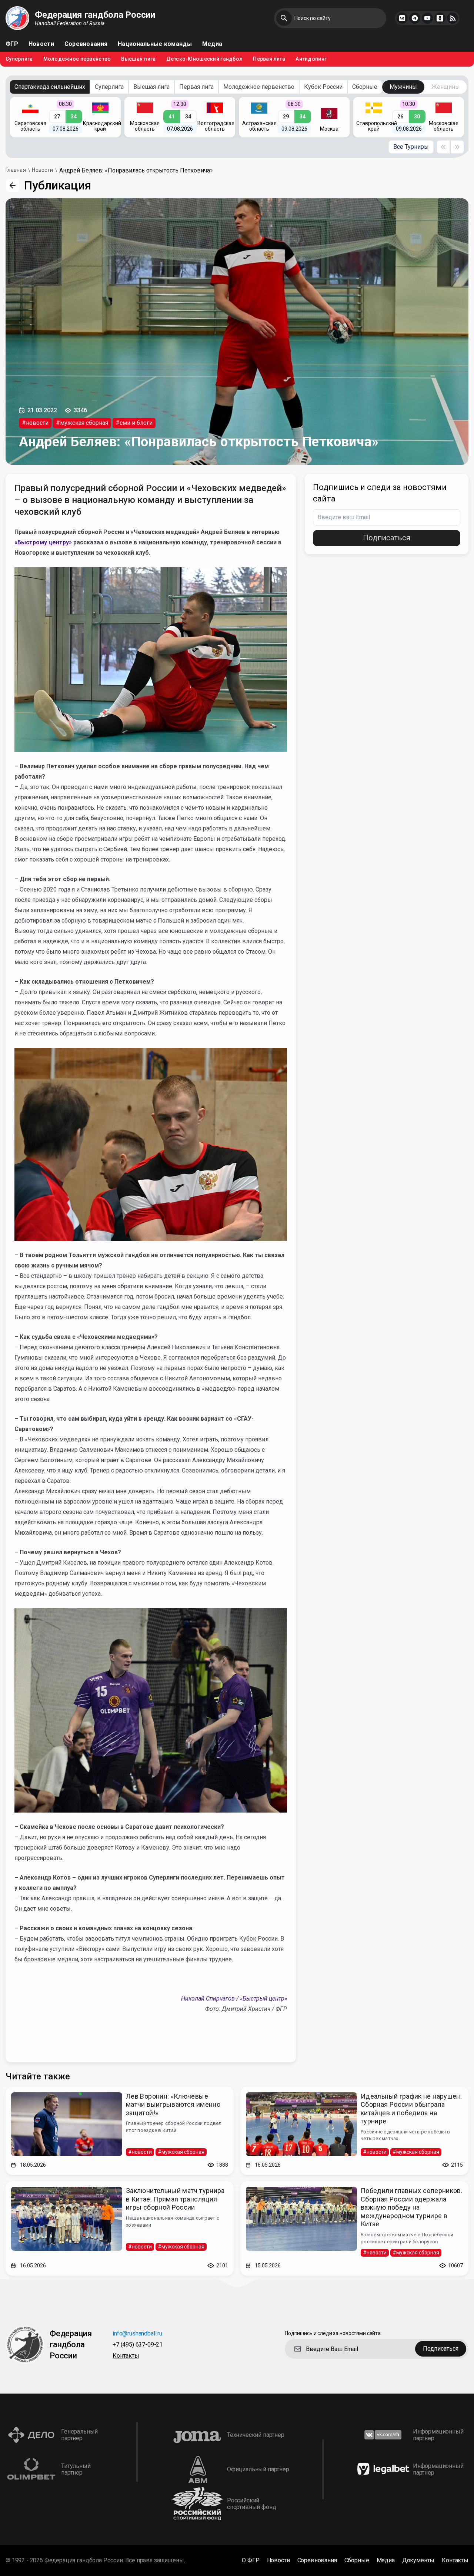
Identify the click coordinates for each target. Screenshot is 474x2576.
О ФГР (251, 2560)
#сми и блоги (134, 423)
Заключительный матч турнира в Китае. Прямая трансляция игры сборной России (175, 2199)
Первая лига (269, 59)
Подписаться (387, 538)
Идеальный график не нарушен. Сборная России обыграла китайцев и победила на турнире (411, 2109)
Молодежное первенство (77, 59)
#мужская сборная (82, 423)
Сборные (365, 87)
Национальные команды (155, 44)
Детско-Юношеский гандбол (205, 59)
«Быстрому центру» (43, 542)
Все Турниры (411, 147)
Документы (418, 2560)
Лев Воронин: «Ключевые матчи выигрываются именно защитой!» (173, 2105)
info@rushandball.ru (137, 2334)
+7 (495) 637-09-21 (138, 2345)
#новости (35, 423)
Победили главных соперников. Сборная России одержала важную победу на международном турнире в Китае (412, 2207)
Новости (41, 44)
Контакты (126, 2356)
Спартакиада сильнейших (50, 87)
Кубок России (323, 87)
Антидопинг (311, 59)
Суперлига (19, 59)
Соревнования (86, 44)
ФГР (12, 44)
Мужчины (403, 87)
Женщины (446, 87)
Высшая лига (138, 59)
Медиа (212, 44)
